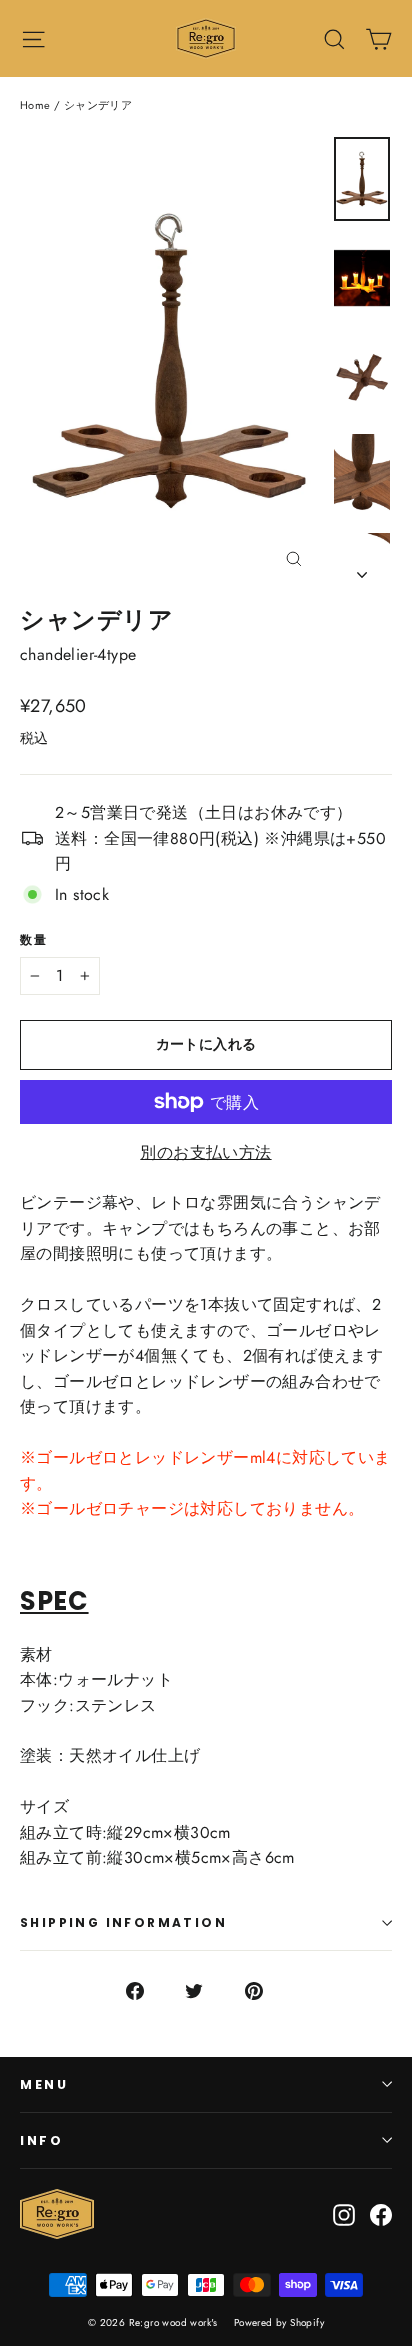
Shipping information (123, 1922)
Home (35, 105)
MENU (44, 2084)
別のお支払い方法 (205, 1152)
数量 (34, 940)
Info (41, 2140)
